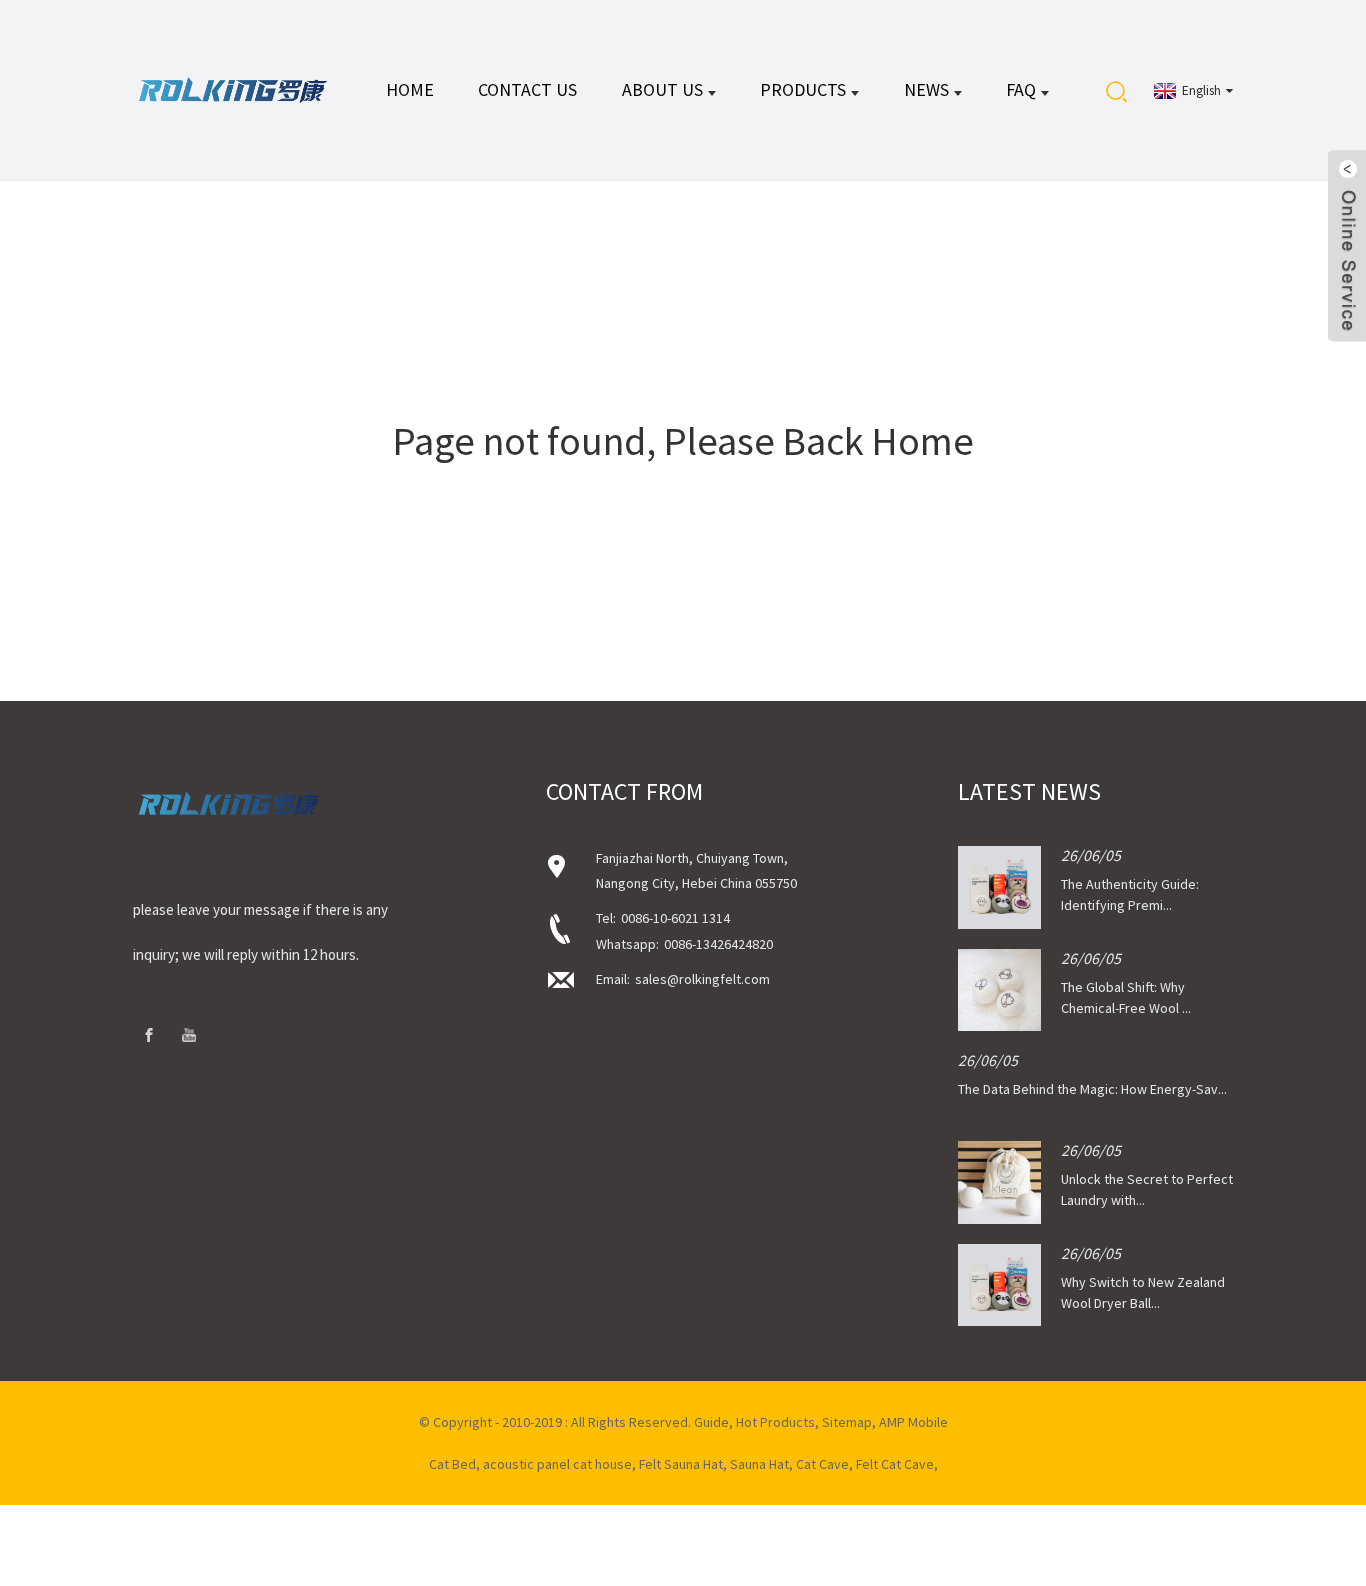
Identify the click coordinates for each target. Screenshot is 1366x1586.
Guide (711, 1422)
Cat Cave (822, 1464)
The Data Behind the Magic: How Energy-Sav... (1092, 1089)
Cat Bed (452, 1464)
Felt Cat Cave (895, 1464)
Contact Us (527, 89)
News (926, 89)
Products (803, 89)
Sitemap (847, 1422)
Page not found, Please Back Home (683, 441)
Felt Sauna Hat (681, 1464)
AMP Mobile (913, 1422)
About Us (662, 89)
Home (410, 89)
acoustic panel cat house (557, 1464)
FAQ (1021, 89)
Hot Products (775, 1422)
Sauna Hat (759, 1464)
